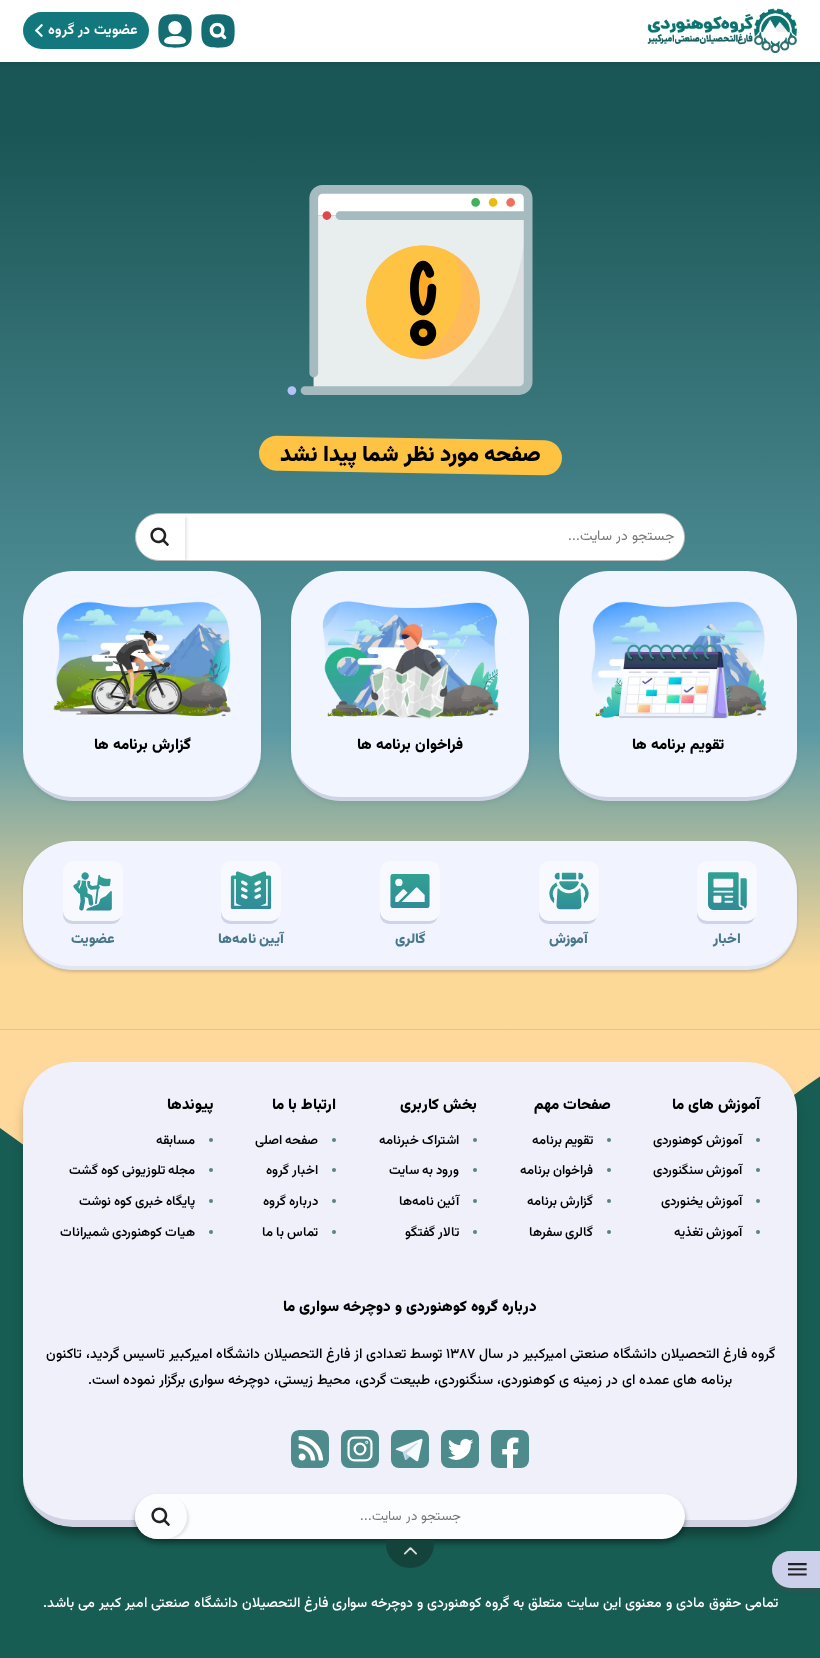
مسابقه (175, 1141)
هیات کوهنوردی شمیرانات (127, 1233)
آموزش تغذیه (708, 1233)
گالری (410, 940)
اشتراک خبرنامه (419, 1141)
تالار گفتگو (432, 1233)
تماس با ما (290, 1233)
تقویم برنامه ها (678, 745)
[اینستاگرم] (360, 1449)
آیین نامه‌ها (251, 940)
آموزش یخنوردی (701, 1202)
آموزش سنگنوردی (697, 1171)
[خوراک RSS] (310, 1449)
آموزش (568, 940)
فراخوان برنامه (556, 1171)
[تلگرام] (410, 1449)
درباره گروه (290, 1202)
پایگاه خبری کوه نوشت (137, 1202)
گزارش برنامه (560, 1202)
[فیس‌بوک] (510, 1449)
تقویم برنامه (562, 1141)
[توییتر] (460, 1449)
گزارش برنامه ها (142, 745)
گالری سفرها (561, 1233)
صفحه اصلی (286, 1141)
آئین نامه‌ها (429, 1202)
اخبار (727, 940)
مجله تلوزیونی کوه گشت (132, 1171)
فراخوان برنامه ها (410, 745)
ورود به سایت (424, 1171)
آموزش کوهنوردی (697, 1141)
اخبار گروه (292, 1171)
